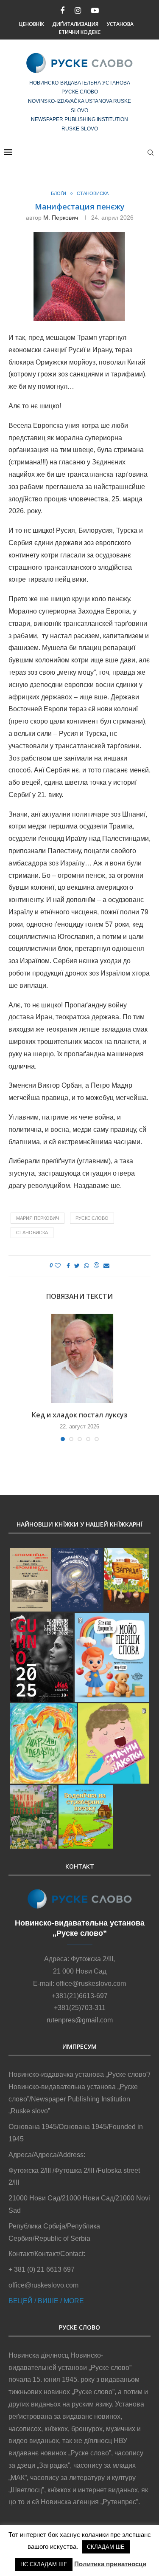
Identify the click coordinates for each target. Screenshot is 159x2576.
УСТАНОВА (120, 24)
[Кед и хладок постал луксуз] (79, 1358)
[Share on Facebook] (68, 1266)
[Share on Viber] (96, 1266)
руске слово (92, 1218)
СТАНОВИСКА (93, 193)
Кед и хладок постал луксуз (80, 1415)
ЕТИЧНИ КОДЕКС (80, 32)
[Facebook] (62, 11)
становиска (32, 1233)
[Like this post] (58, 1266)
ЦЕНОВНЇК (32, 24)
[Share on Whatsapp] (86, 1266)
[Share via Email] (106, 1266)
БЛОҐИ (59, 193)
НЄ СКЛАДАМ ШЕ (44, 2564)
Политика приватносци (110, 2564)
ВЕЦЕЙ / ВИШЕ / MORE (46, 2301)
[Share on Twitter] (77, 1266)
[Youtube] (95, 11)
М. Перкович (61, 218)
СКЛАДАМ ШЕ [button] (106, 2547)
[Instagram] (78, 11)
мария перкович (38, 1218)
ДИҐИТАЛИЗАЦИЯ (75, 24)
